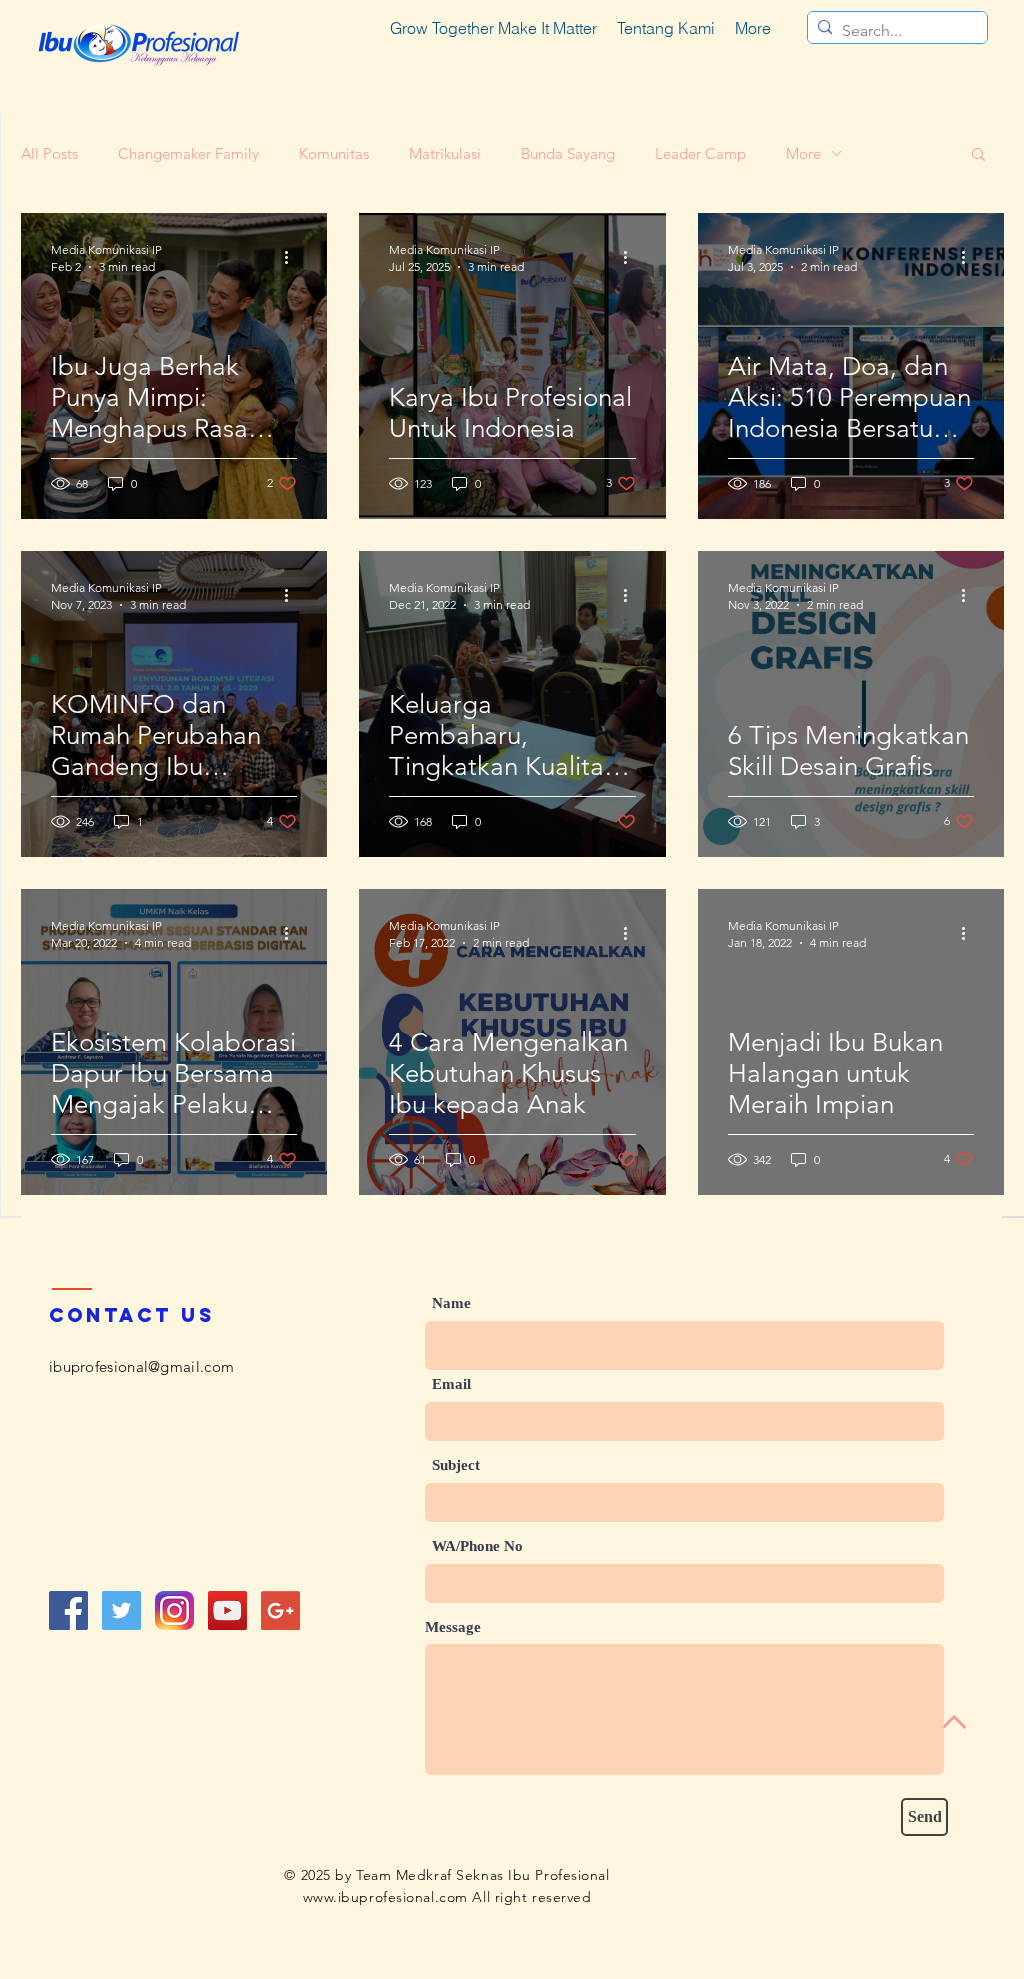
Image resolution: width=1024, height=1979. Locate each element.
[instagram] (174, 1610)
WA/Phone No (477, 1546)
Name (451, 1303)
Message (453, 1627)
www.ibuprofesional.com (385, 1897)
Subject (456, 1465)
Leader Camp (700, 153)
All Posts (49, 153)
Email (451, 1384)
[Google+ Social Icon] (280, 1610)
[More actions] (294, 257)
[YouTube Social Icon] (227, 1610)
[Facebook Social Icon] (68, 1610)
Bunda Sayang (568, 153)
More (803, 153)
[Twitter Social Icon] (121, 1610)
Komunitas (334, 153)
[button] (978, 155)
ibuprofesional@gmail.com (141, 1366)
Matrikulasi (445, 153)
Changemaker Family (188, 153)
